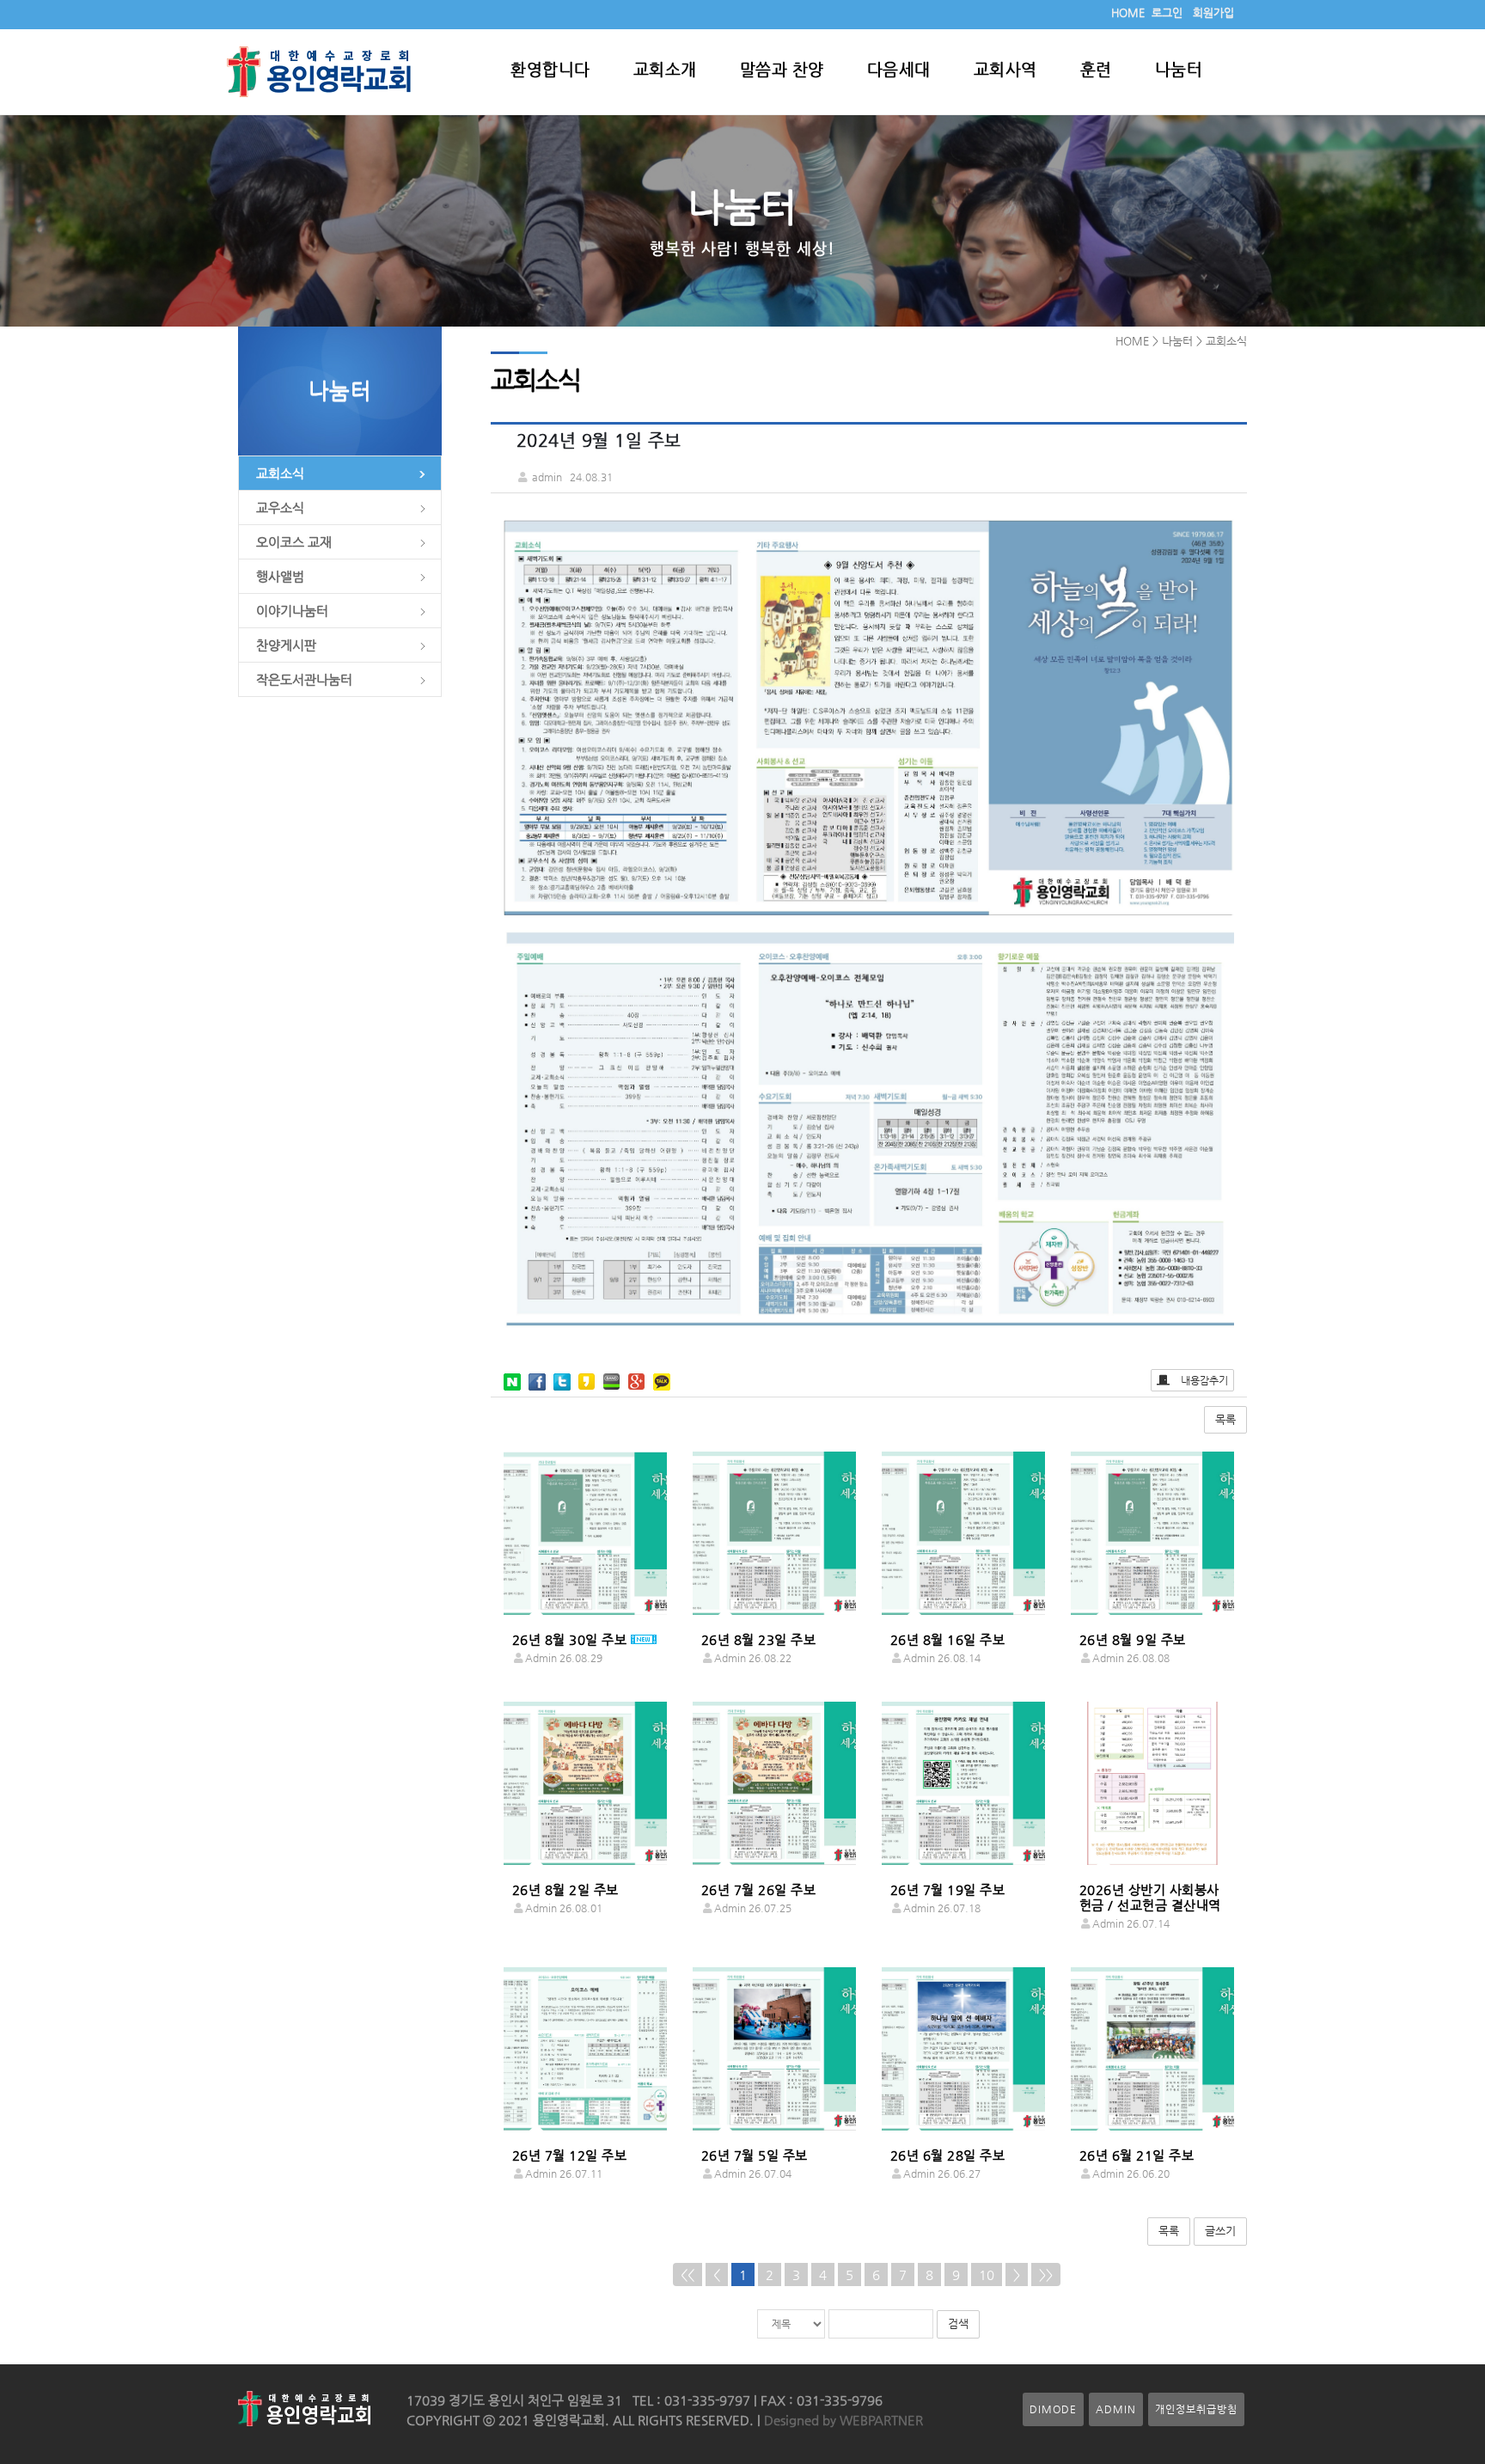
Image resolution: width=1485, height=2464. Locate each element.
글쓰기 (1220, 2231)
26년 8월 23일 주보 (759, 1639)
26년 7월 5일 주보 (755, 2155)
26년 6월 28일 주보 (948, 2155)
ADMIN (1116, 2409)
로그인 (1167, 12)
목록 (1225, 1419)
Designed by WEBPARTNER (842, 2420)
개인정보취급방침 (1196, 2409)
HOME (1128, 12)
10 (987, 2274)
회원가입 (1213, 12)
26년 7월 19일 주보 (948, 1889)
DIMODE (1053, 2409)
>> (1046, 2274)
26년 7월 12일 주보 (570, 2155)
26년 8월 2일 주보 (565, 1889)
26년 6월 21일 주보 (1137, 2155)
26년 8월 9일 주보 (1133, 1639)
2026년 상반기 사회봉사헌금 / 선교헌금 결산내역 (1150, 1897)
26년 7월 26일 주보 (759, 1889)
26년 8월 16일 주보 (948, 1639)
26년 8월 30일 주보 (570, 1639)
